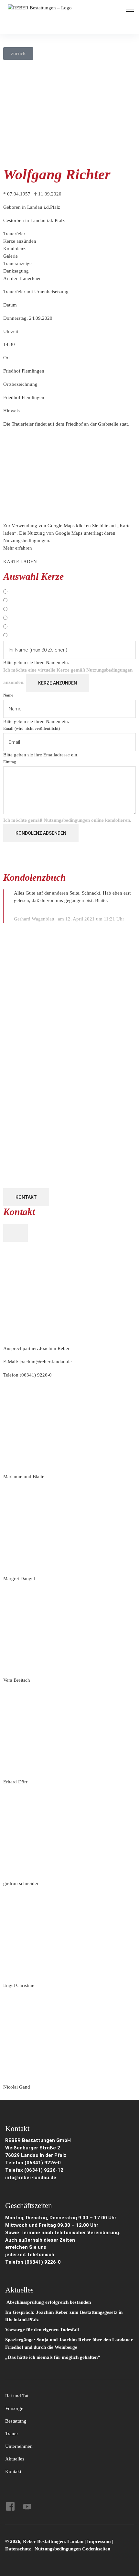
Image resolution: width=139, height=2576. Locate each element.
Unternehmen (19, 2446)
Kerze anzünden (58, 683)
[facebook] (10, 2506)
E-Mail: (37, 1362)
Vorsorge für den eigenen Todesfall (42, 2330)
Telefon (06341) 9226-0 (33, 2163)
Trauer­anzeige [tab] (17, 263)
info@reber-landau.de (31, 2178)
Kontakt (26, 1197)
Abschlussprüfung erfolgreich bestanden (48, 2302)
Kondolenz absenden (41, 833)
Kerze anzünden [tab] (20, 241)
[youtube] (27, 2506)
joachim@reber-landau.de (46, 1362)
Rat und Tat (17, 2396)
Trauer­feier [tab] (14, 234)
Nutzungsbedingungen (109, 670)
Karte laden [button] (20, 562)
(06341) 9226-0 (36, 1375)
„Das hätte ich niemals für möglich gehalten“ (53, 2357)
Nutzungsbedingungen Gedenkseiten (72, 2549)
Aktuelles (15, 2459)
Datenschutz (18, 2549)
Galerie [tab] (11, 256)
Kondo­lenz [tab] (14, 249)
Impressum (100, 2541)
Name (8, 695)
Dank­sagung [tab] (16, 271)
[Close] (16, 1233)
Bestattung (16, 2421)
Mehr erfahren (18, 548)
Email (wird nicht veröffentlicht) (32, 728)
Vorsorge (14, 2408)
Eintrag (10, 762)
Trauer (12, 2434)
